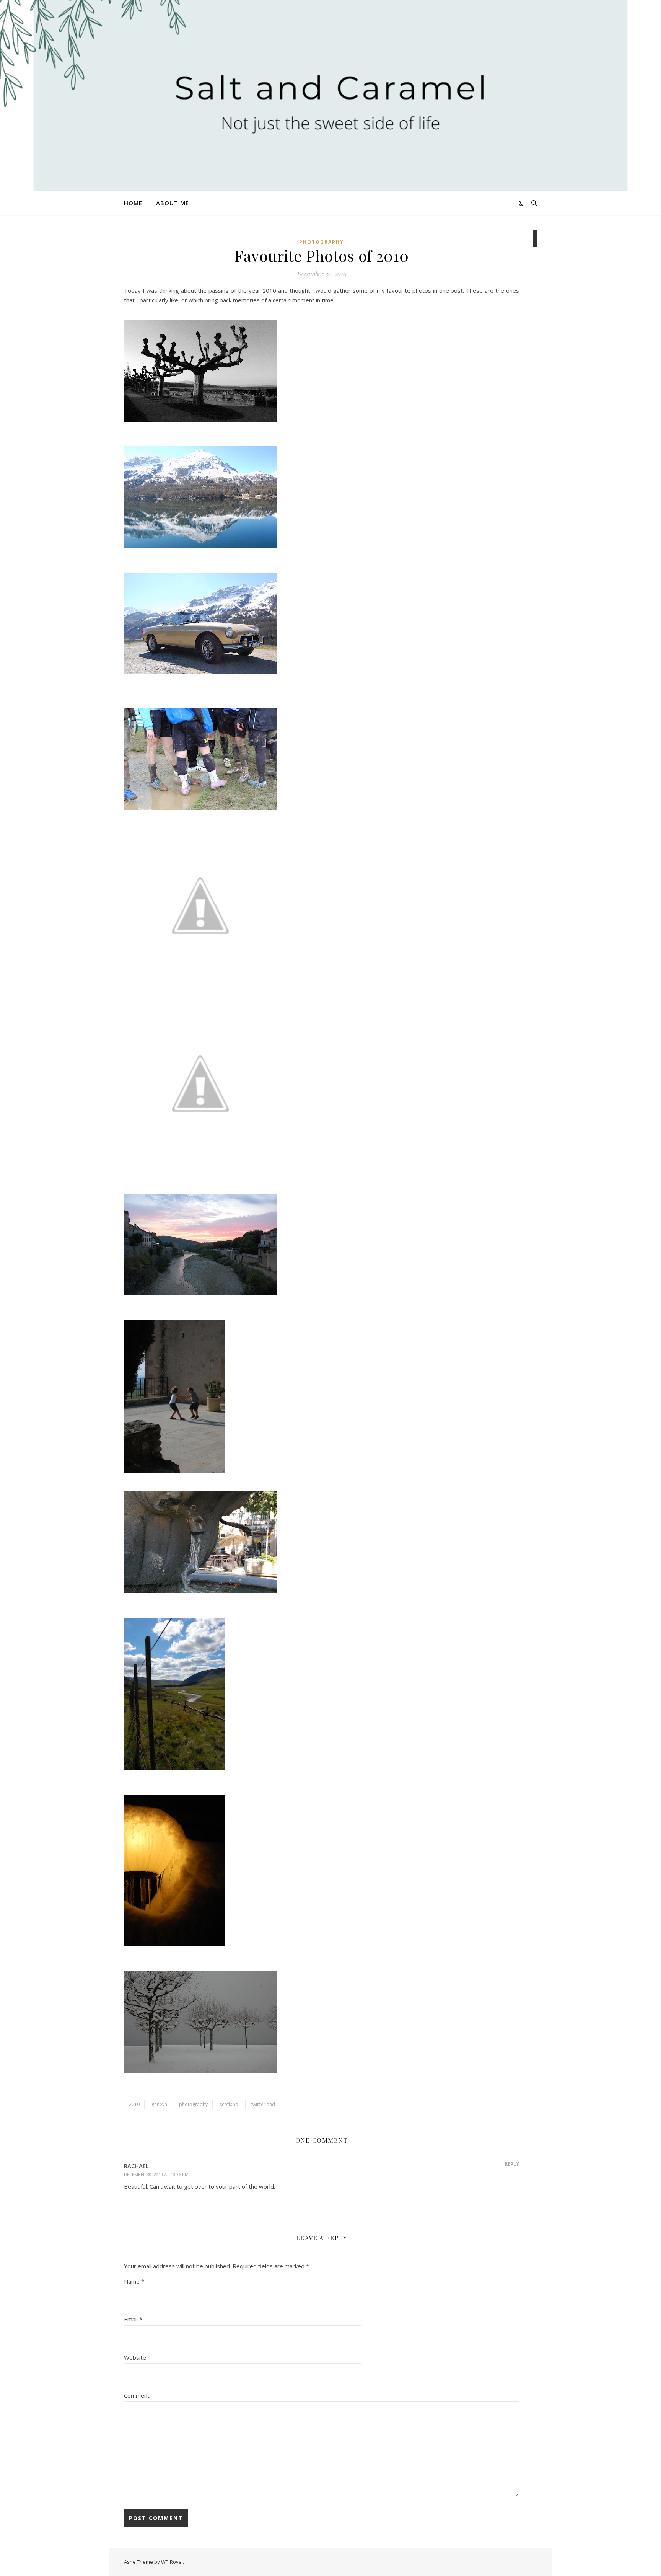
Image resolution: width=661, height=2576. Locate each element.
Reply (512, 2164)
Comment (137, 2395)
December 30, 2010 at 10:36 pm (156, 2174)
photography (193, 2104)
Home (133, 203)
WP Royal (172, 2562)
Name (134, 2281)
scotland (229, 2104)
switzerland (263, 2104)
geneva (159, 2104)
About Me (173, 203)
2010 (134, 2104)
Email (133, 2319)
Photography (322, 242)
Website (135, 2357)
